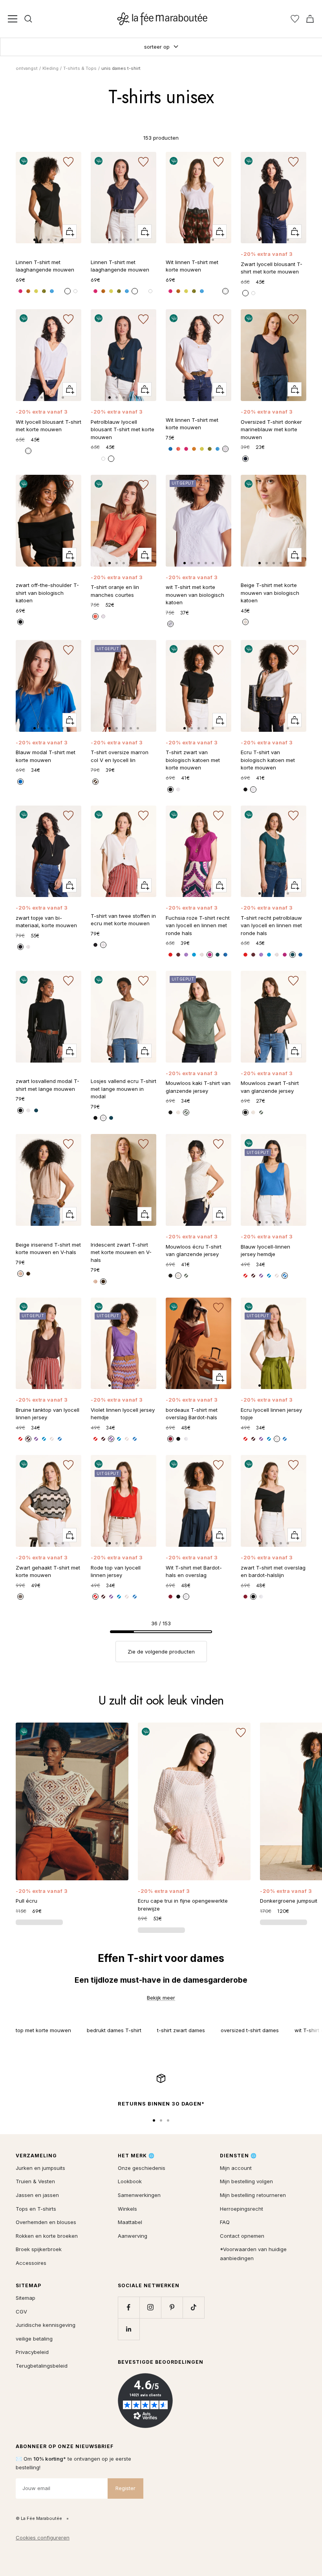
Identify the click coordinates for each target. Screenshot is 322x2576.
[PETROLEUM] (36, 1110)
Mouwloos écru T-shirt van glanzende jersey (194, 1251)
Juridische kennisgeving (46, 2325)
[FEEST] (20, 291)
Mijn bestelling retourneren (253, 2195)
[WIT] (170, 624)
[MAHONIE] (170, 1439)
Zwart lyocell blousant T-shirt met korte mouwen (272, 268)
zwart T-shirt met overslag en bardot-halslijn (273, 1571)
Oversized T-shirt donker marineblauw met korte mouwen (271, 429)
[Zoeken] (28, 19)
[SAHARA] (245, 622)
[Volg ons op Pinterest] (172, 2307)
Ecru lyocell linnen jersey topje (271, 1414)
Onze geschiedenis (142, 2168)
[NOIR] (245, 293)
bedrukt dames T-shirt (114, 2030)
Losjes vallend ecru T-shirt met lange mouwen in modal (123, 1089)
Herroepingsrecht (241, 2209)
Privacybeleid (32, 2352)
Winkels (127, 2209)
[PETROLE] (218, 955)
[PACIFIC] (20, 782)
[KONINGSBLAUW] (170, 449)
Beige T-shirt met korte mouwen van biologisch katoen (270, 593)
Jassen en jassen (37, 2195)
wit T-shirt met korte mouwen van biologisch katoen (195, 595)
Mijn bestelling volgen (246, 2181)
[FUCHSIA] (210, 955)
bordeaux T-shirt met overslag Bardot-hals (192, 1414)
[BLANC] (75, 291)
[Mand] (310, 19)
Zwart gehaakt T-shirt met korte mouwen (48, 1571)
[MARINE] (60, 291)
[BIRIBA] (36, 291)
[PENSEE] (186, 955)
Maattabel (130, 2222)
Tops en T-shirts (36, 2209)
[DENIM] (225, 955)
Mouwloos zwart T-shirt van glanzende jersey (270, 1087)
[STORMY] (245, 459)
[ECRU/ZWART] (20, 1597)
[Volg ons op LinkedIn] (129, 2329)
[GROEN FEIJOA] (44, 291)
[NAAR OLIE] (261, 293)
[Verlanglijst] (295, 19)
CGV (21, 2312)
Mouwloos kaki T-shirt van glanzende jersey (198, 1087)
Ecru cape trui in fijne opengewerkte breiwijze (183, 1905)
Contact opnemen (242, 2236)
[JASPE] (170, 955)
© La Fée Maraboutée (39, 2518)
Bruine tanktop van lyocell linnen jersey (48, 1414)
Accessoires (31, 2263)
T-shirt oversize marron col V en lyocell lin (120, 756)
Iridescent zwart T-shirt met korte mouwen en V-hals (121, 1252)
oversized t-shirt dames (250, 2030)
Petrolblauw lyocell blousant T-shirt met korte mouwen (123, 429)
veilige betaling (34, 2339)
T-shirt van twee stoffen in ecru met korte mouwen (123, 920)
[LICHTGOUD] (20, 1274)
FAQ (225, 2222)
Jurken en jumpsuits (40, 2168)
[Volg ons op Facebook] (129, 2307)
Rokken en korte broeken (47, 2236)
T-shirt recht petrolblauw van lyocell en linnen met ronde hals (271, 925)
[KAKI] (186, 1112)
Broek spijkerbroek (39, 2249)
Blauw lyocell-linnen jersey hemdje (265, 1251)
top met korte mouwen (43, 2030)
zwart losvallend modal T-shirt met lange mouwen (48, 1085)
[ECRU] (178, 789)
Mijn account (236, 2168)
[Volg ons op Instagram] (150, 2307)
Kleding (50, 68)
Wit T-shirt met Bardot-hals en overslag (194, 1571)
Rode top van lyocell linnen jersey (116, 1571)
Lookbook (130, 2181)
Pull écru (27, 1901)
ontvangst (27, 68)
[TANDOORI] (28, 291)
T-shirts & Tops (80, 68)
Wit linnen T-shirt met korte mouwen (192, 266)
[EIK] (178, 955)
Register (125, 2488)
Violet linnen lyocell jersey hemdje (123, 1414)
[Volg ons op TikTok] (193, 2307)
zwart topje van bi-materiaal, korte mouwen (46, 922)
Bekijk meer (161, 1998)
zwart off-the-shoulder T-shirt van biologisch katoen (47, 593)
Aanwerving (133, 2236)
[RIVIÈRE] (194, 955)
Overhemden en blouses (46, 2222)
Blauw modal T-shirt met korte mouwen (46, 756)
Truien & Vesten (35, 2181)
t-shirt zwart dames (181, 2030)
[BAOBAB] (95, 782)
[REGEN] (52, 291)
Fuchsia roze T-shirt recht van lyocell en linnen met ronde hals (198, 925)
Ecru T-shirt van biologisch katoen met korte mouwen (268, 760)
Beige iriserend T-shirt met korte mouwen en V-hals (48, 1249)
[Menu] (13, 19)
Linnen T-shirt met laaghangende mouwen (45, 266)
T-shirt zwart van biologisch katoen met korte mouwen (193, 760)
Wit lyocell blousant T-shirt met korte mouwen (48, 426)
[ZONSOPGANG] (178, 449)
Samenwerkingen (139, 2195)
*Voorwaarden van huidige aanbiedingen (253, 2254)
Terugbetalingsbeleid (42, 2366)
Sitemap (26, 2298)
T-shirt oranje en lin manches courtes (115, 591)
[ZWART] (68, 291)
